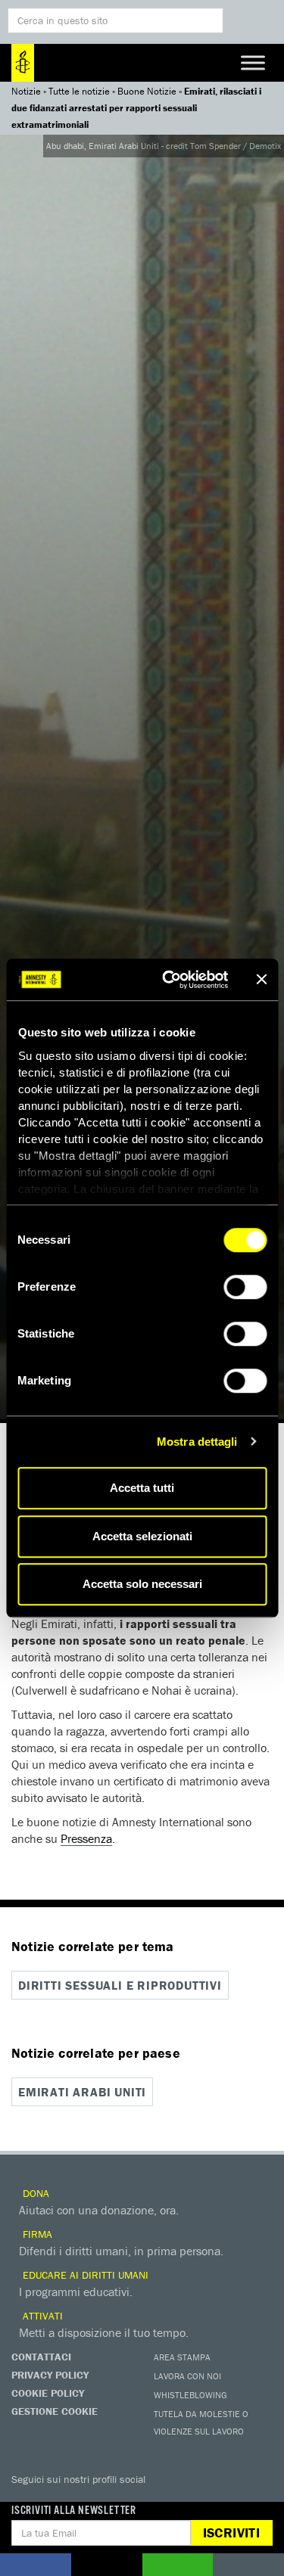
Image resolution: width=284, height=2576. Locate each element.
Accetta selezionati (142, 1536)
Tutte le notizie (79, 91)
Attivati (41, 2316)
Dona (34, 2193)
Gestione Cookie (55, 2411)
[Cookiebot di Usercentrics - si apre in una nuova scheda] (169, 980)
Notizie (26, 91)
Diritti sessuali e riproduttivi (120, 1985)
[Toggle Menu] (253, 62)
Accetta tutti (142, 1488)
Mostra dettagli (197, 1442)
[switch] (245, 1287)
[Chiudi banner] (261, 980)
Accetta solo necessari (142, 1584)
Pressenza (86, 1838)
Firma (36, 2234)
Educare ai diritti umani (84, 2275)
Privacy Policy (50, 2375)
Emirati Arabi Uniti (82, 2092)
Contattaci (41, 2357)
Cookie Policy (48, 2393)
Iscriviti (231, 2532)
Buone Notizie (147, 91)
